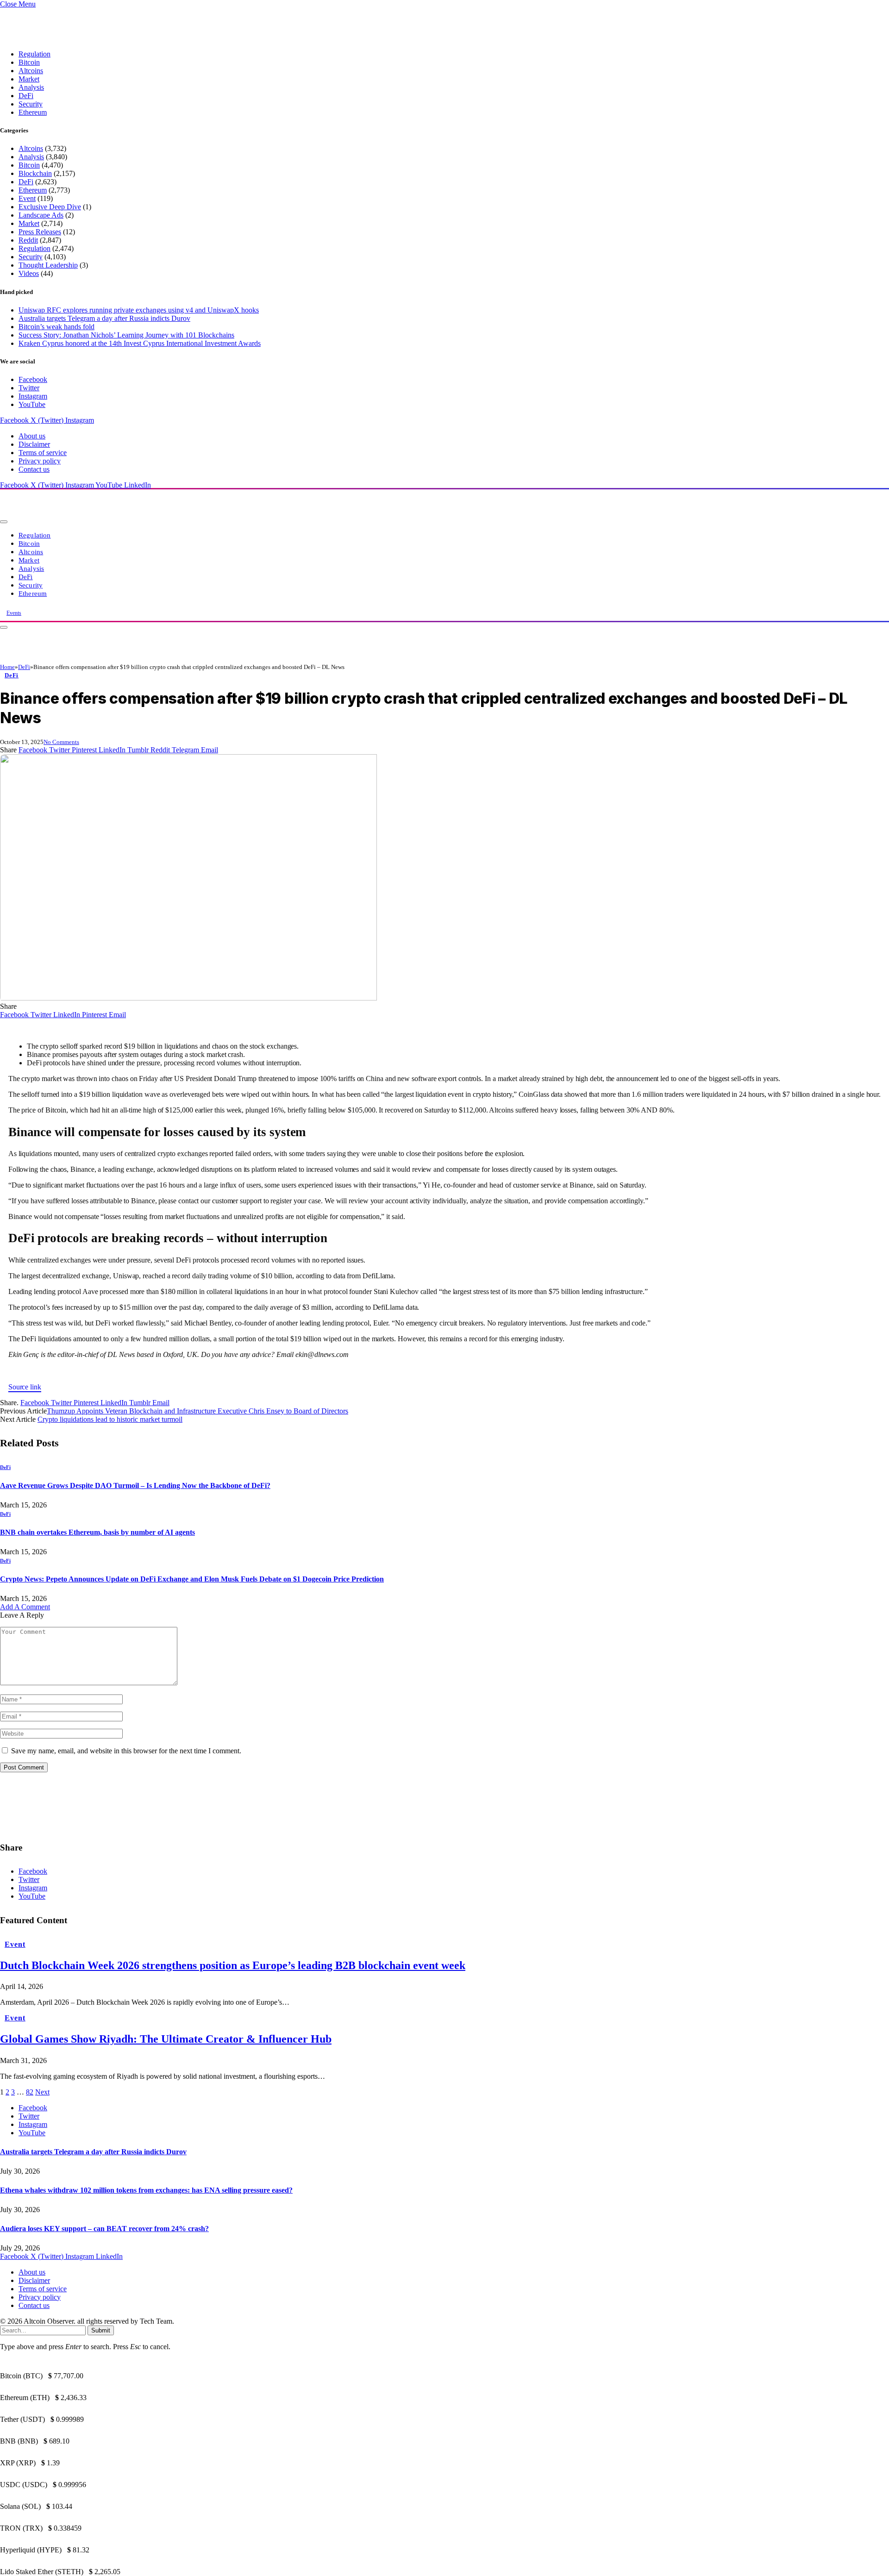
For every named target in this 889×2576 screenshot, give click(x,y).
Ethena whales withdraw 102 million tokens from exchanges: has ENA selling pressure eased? (146, 2190)
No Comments (61, 742)
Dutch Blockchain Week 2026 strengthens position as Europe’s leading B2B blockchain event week (233, 1965)
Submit (101, 2330)
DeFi (26, 96)
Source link (25, 1387)
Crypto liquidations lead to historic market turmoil (110, 1419)
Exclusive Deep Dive (50, 207)
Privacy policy (40, 461)
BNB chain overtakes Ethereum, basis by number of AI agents (97, 1532)
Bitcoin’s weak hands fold (56, 327)
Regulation (34, 54)
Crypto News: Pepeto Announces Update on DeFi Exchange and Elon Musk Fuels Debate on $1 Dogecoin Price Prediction (192, 1579)
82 (30, 2092)
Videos (29, 273)
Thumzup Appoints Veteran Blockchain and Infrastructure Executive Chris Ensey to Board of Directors (197, 1411)
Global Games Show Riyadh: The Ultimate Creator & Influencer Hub (166, 2039)
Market (29, 79)
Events (14, 613)
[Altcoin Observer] (125, 519)
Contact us (34, 469)
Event (27, 198)
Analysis (31, 87)
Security (31, 104)
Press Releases (40, 232)
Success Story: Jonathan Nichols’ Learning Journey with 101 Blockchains (126, 335)
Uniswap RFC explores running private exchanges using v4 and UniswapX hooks (139, 310)
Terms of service (43, 453)
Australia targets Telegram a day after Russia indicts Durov (104, 318)
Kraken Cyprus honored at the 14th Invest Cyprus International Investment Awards (140, 343)
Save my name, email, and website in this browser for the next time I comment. (126, 1751)
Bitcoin (29, 62)
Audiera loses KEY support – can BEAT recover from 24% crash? (104, 2229)
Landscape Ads (41, 215)
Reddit (28, 240)
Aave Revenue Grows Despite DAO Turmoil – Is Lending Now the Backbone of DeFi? (135, 1485)
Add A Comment (25, 1607)
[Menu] (4, 522)
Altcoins (31, 71)
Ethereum (33, 112)
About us (32, 436)
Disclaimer (34, 444)
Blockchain (35, 173)
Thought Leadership (48, 265)
